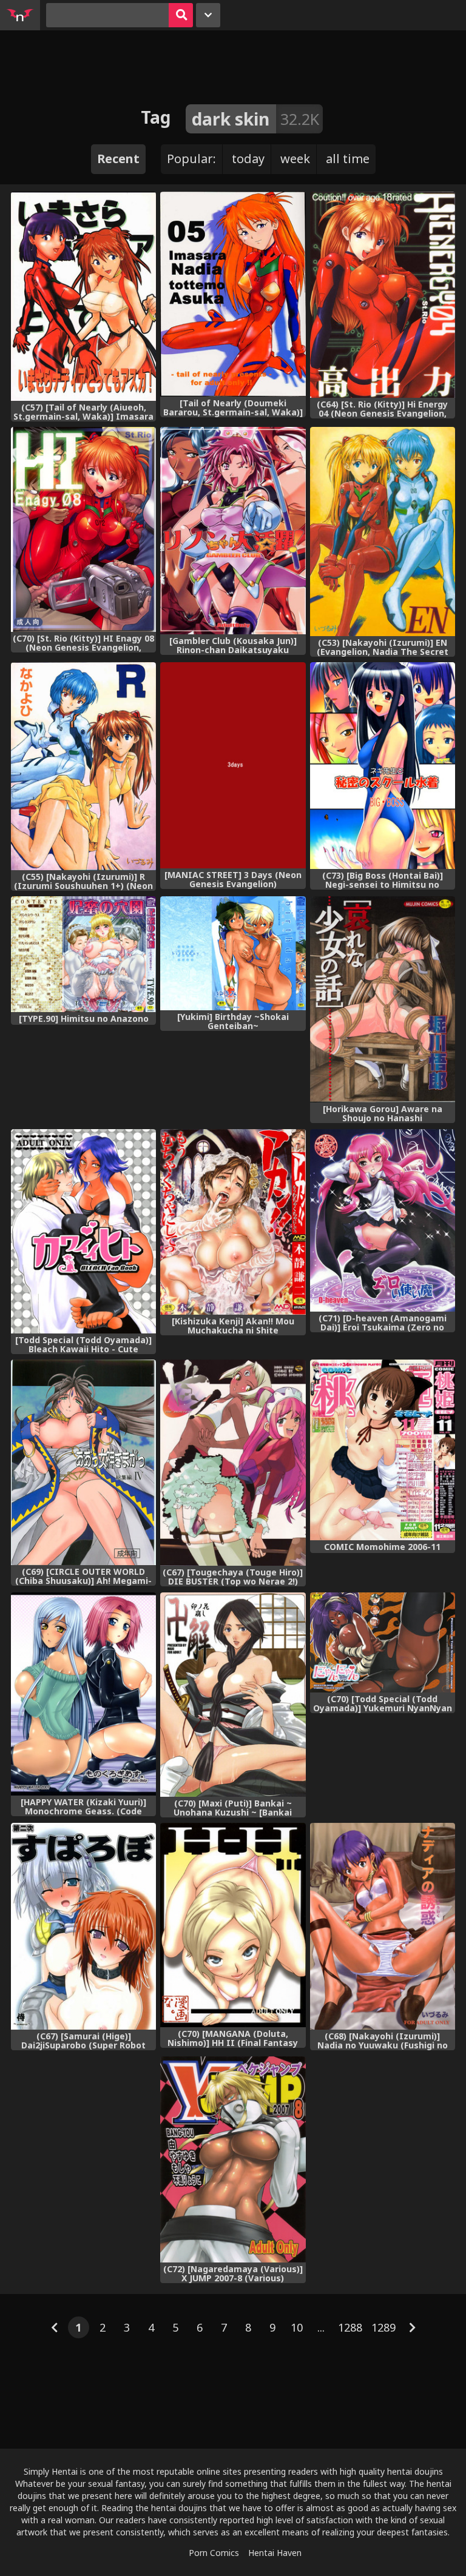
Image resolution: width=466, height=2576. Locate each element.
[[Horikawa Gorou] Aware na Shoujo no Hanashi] (383, 999)
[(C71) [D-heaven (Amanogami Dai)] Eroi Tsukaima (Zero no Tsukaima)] (383, 1221)
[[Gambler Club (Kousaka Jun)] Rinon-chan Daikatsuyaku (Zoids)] (233, 531)
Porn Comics (214, 2553)
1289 (383, 2327)
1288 (350, 2327)
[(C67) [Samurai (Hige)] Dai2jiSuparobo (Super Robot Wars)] (83, 1926)
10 (297, 2327)
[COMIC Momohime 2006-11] (383, 1450)
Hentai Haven (275, 2553)
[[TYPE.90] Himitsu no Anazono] (83, 954)
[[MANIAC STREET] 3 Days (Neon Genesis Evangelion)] (233, 765)
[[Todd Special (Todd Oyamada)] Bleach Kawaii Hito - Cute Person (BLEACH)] (83, 1231)
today (248, 159)
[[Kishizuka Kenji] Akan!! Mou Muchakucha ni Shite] (233, 1222)
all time (348, 159)
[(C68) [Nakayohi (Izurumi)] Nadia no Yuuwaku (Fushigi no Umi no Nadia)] (383, 1926)
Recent (118, 159)
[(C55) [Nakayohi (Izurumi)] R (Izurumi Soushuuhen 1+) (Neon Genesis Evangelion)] (83, 766)
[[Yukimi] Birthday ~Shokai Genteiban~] (233, 953)
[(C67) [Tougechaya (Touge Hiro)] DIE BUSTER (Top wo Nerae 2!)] (233, 1463)
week (295, 159)
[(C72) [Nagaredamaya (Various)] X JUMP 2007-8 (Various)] (233, 2160)
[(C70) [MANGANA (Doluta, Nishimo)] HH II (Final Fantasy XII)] (233, 1925)
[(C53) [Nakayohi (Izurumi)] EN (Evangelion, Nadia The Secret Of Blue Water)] (383, 532)
